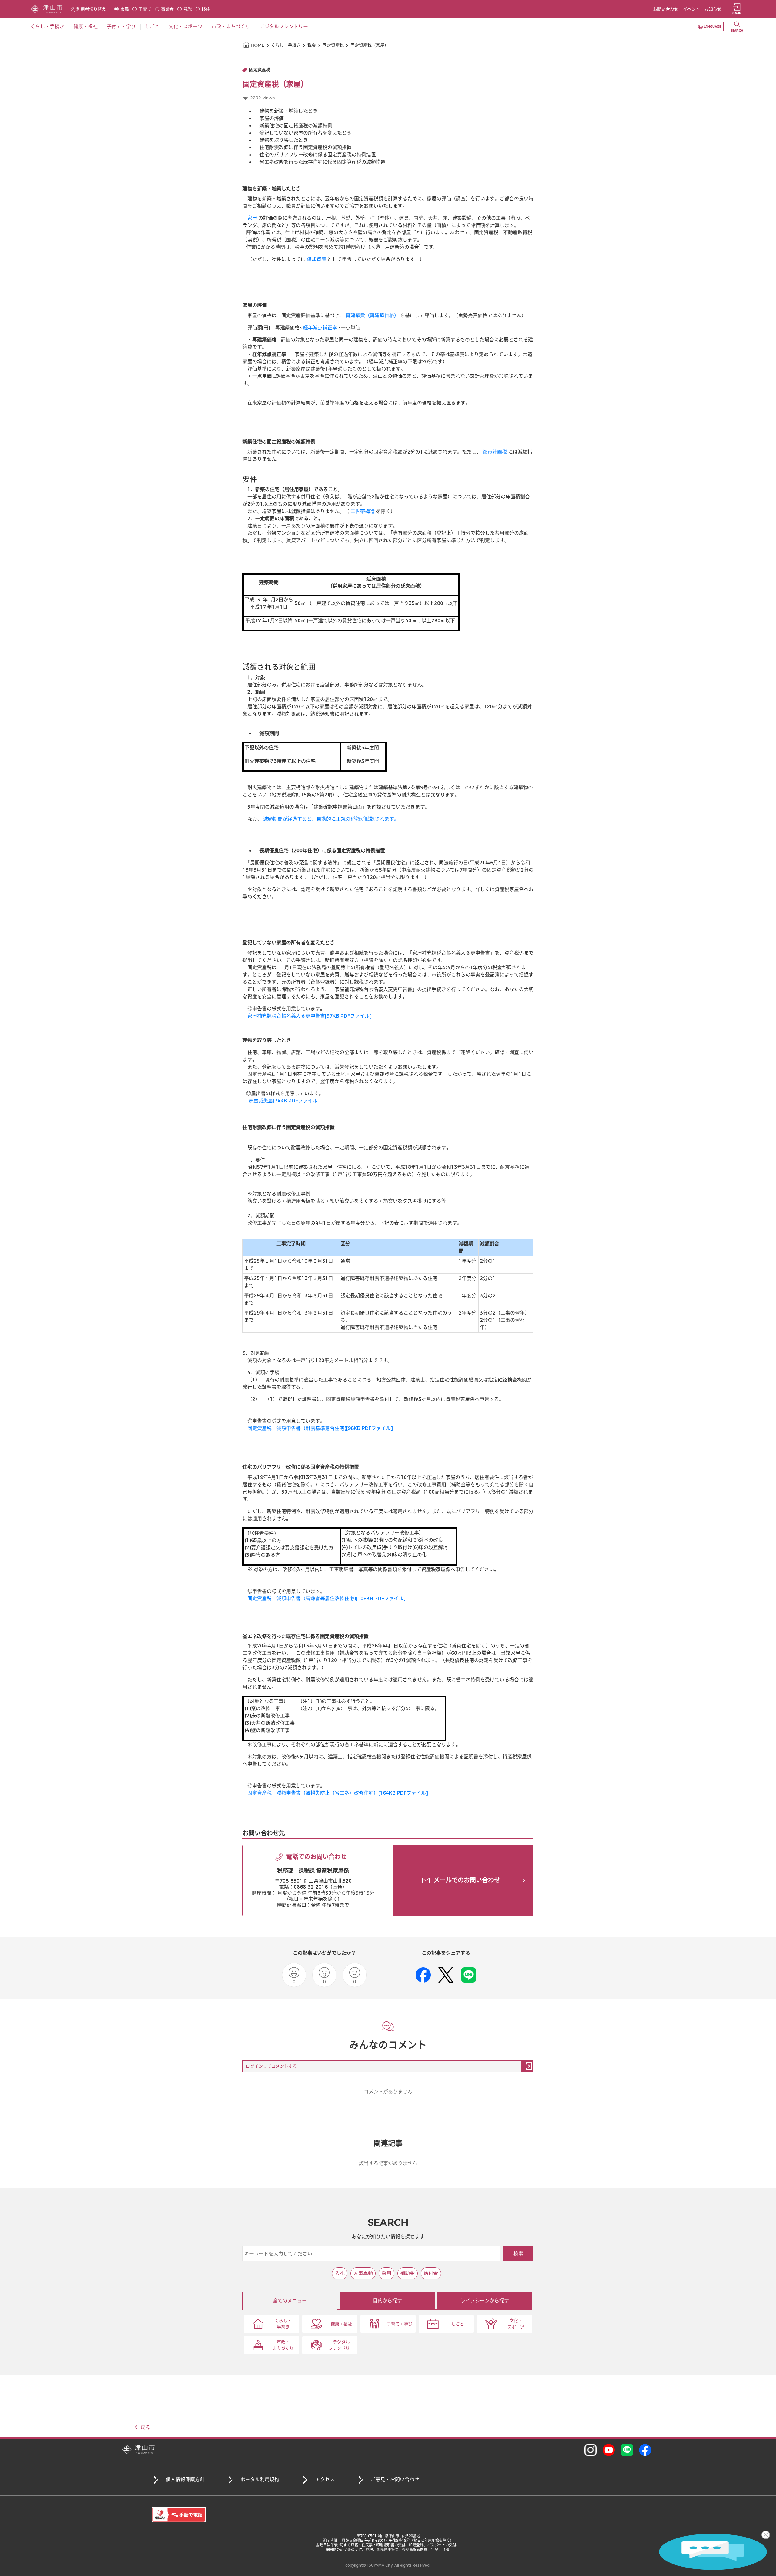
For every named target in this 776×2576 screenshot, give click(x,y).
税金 (312, 45)
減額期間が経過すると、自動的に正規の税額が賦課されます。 (331, 819)
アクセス (325, 2480)
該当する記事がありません (388, 2163)
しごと (458, 2324)
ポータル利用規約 (260, 2480)
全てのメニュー (290, 2301)
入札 (340, 2273)
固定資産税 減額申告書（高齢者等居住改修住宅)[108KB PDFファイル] (326, 1599)
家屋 (252, 218)
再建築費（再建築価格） (372, 316)
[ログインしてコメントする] (527, 2066)
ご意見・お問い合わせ (395, 2480)
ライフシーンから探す (485, 2301)
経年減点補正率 (320, 328)
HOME (258, 45)
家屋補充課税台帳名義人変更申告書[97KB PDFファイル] (309, 1016)
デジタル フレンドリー (341, 2345)
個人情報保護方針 (185, 2480)
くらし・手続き (286, 45)
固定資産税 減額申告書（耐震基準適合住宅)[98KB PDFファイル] (320, 1428)
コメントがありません (388, 2092)
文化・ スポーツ (516, 2324)
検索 (518, 2254)
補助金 (407, 2273)
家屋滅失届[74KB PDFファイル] (284, 1101)
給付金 (431, 2273)
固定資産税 (333, 45)
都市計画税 (495, 452)
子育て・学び (400, 2324)
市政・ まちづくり (283, 2345)
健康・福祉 (341, 2324)
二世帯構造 (363, 511)
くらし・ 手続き (283, 2324)
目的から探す (387, 2301)
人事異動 (363, 2273)
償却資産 (316, 259)
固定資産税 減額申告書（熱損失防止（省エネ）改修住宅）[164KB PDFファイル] (338, 1793)
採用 (386, 2273)
